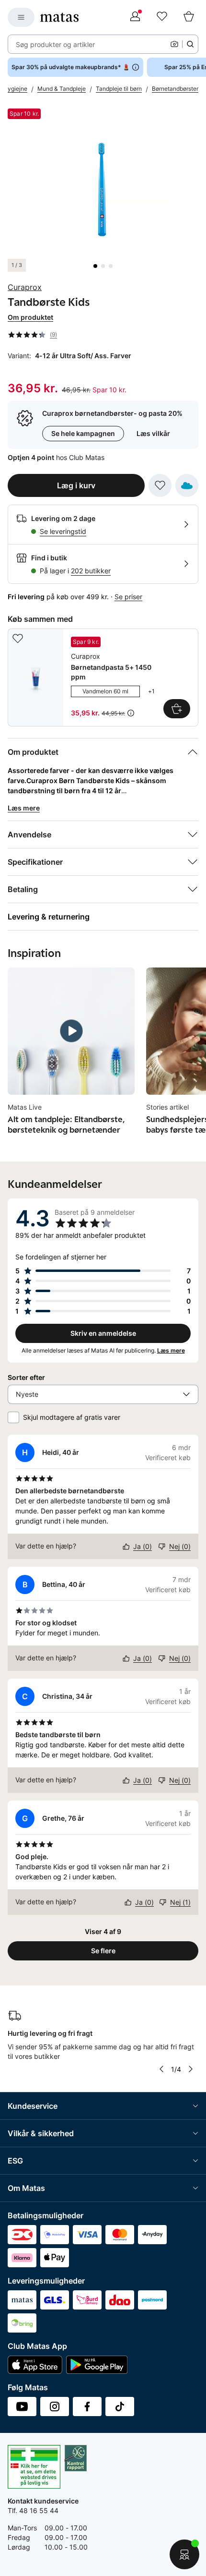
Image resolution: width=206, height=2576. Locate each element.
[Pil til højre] (191, 2069)
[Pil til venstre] (161, 2069)
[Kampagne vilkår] (131, 713)
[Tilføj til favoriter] (160, 485)
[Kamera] (174, 44)
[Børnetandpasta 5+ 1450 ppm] (103, 677)
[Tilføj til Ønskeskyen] (187, 485)
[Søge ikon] (190, 44)
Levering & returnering (49, 917)
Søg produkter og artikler (55, 44)
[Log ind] (135, 17)
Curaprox (25, 287)
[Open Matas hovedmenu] (21, 17)
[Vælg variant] (177, 709)
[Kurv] (189, 17)
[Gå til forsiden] (59, 17)
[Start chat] (184, 2554)
